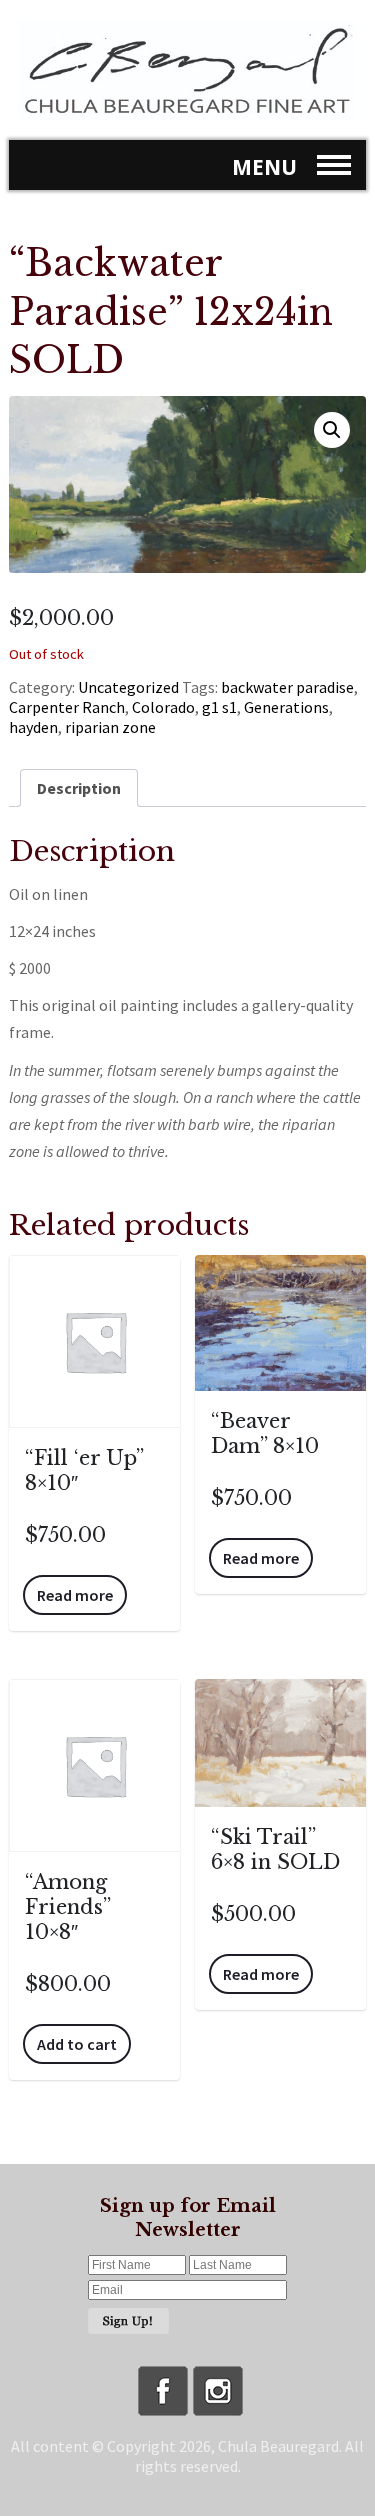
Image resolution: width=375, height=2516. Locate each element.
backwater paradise (287, 687)
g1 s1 (219, 707)
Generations (286, 707)
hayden (33, 727)
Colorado (163, 707)
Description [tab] (79, 788)
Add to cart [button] (77, 2044)
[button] (332, 430)
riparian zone (110, 727)
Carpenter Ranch (67, 707)
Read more (75, 1595)
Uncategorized (128, 687)
